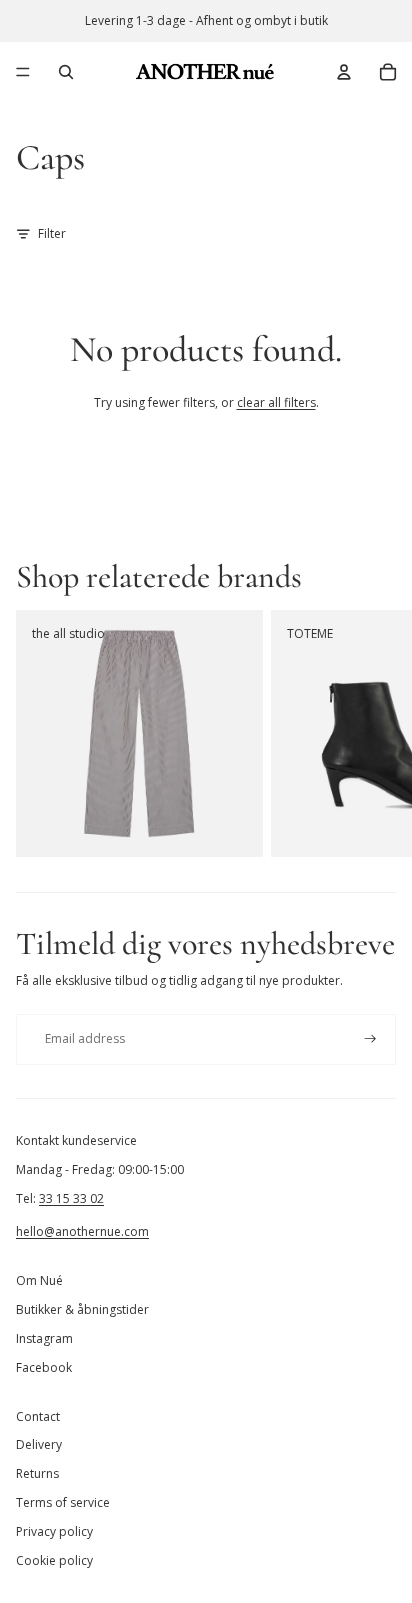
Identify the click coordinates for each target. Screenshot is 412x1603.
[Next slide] (374, 734)
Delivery (39, 1444)
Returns (37, 1473)
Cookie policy (54, 1560)
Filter (52, 233)
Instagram (44, 1338)
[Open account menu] (344, 72)
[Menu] (23, 72)
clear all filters (276, 402)
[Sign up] (370, 1039)
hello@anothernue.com (82, 1231)
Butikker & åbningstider (82, 1309)
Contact (38, 1416)
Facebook (44, 1367)
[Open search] (66, 72)
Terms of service (63, 1502)
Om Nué (39, 1280)
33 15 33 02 (71, 1198)
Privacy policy (54, 1531)
